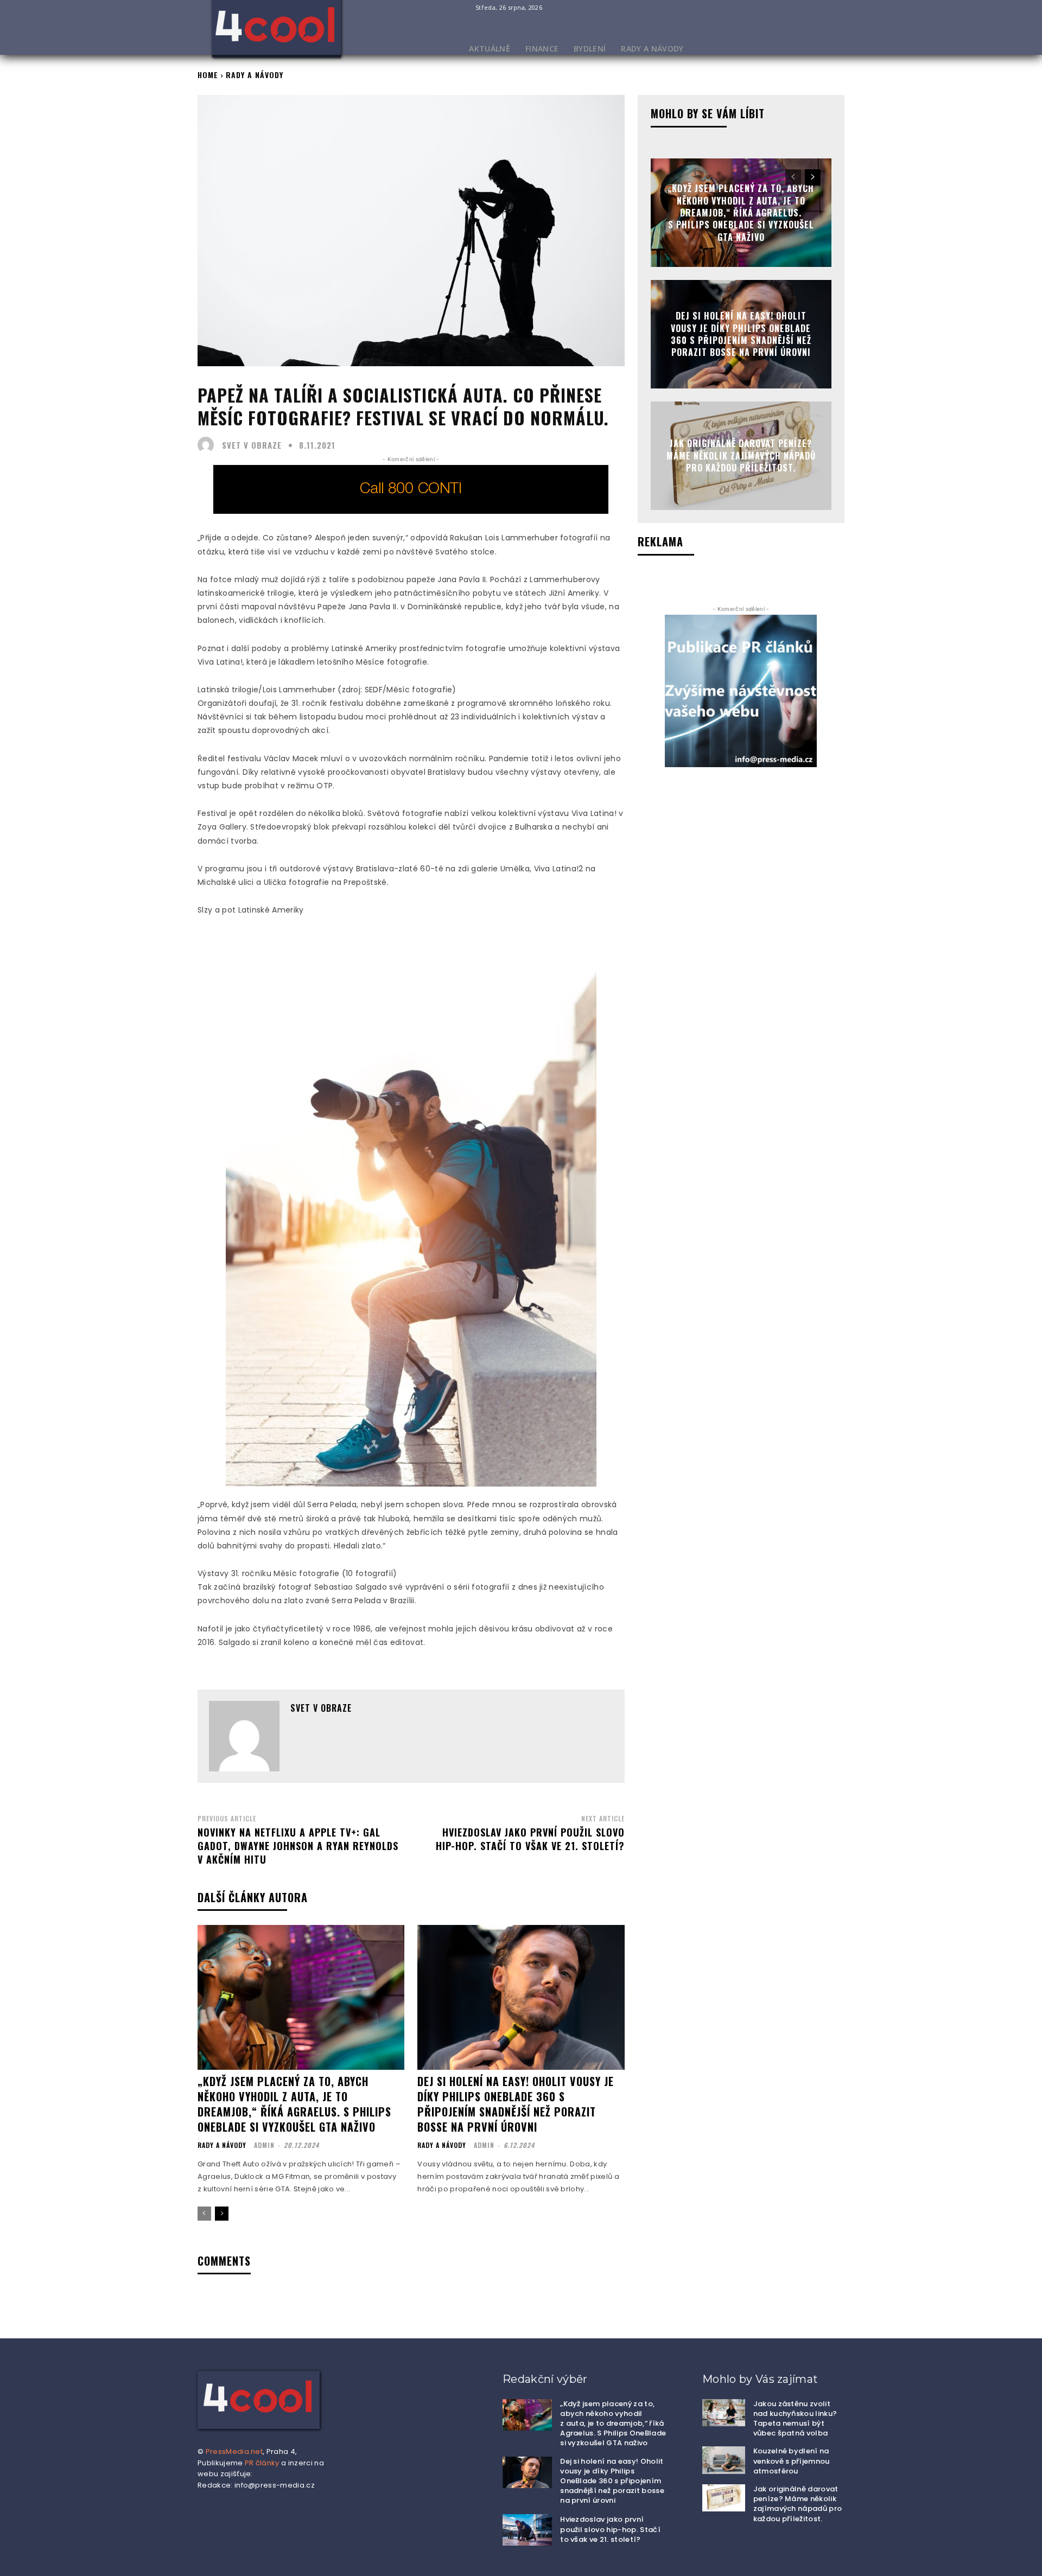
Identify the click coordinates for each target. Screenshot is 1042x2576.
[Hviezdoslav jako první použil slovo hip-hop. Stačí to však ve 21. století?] (527, 2530)
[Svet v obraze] (208, 445)
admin (264, 2145)
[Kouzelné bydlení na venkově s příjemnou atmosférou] (724, 2460)
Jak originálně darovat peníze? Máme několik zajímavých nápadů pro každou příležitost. (741, 456)
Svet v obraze (252, 445)
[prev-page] (204, 2214)
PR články (262, 2463)
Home (208, 75)
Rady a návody (255, 75)
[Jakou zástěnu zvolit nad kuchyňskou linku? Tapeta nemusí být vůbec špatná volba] (724, 2413)
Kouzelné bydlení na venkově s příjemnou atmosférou (792, 2461)
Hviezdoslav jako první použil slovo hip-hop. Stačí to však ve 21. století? (530, 1839)
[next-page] (222, 2214)
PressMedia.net (234, 2451)
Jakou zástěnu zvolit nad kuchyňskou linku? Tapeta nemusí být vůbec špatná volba (795, 2419)
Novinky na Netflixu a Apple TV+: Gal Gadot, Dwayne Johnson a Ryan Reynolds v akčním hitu (298, 1846)
